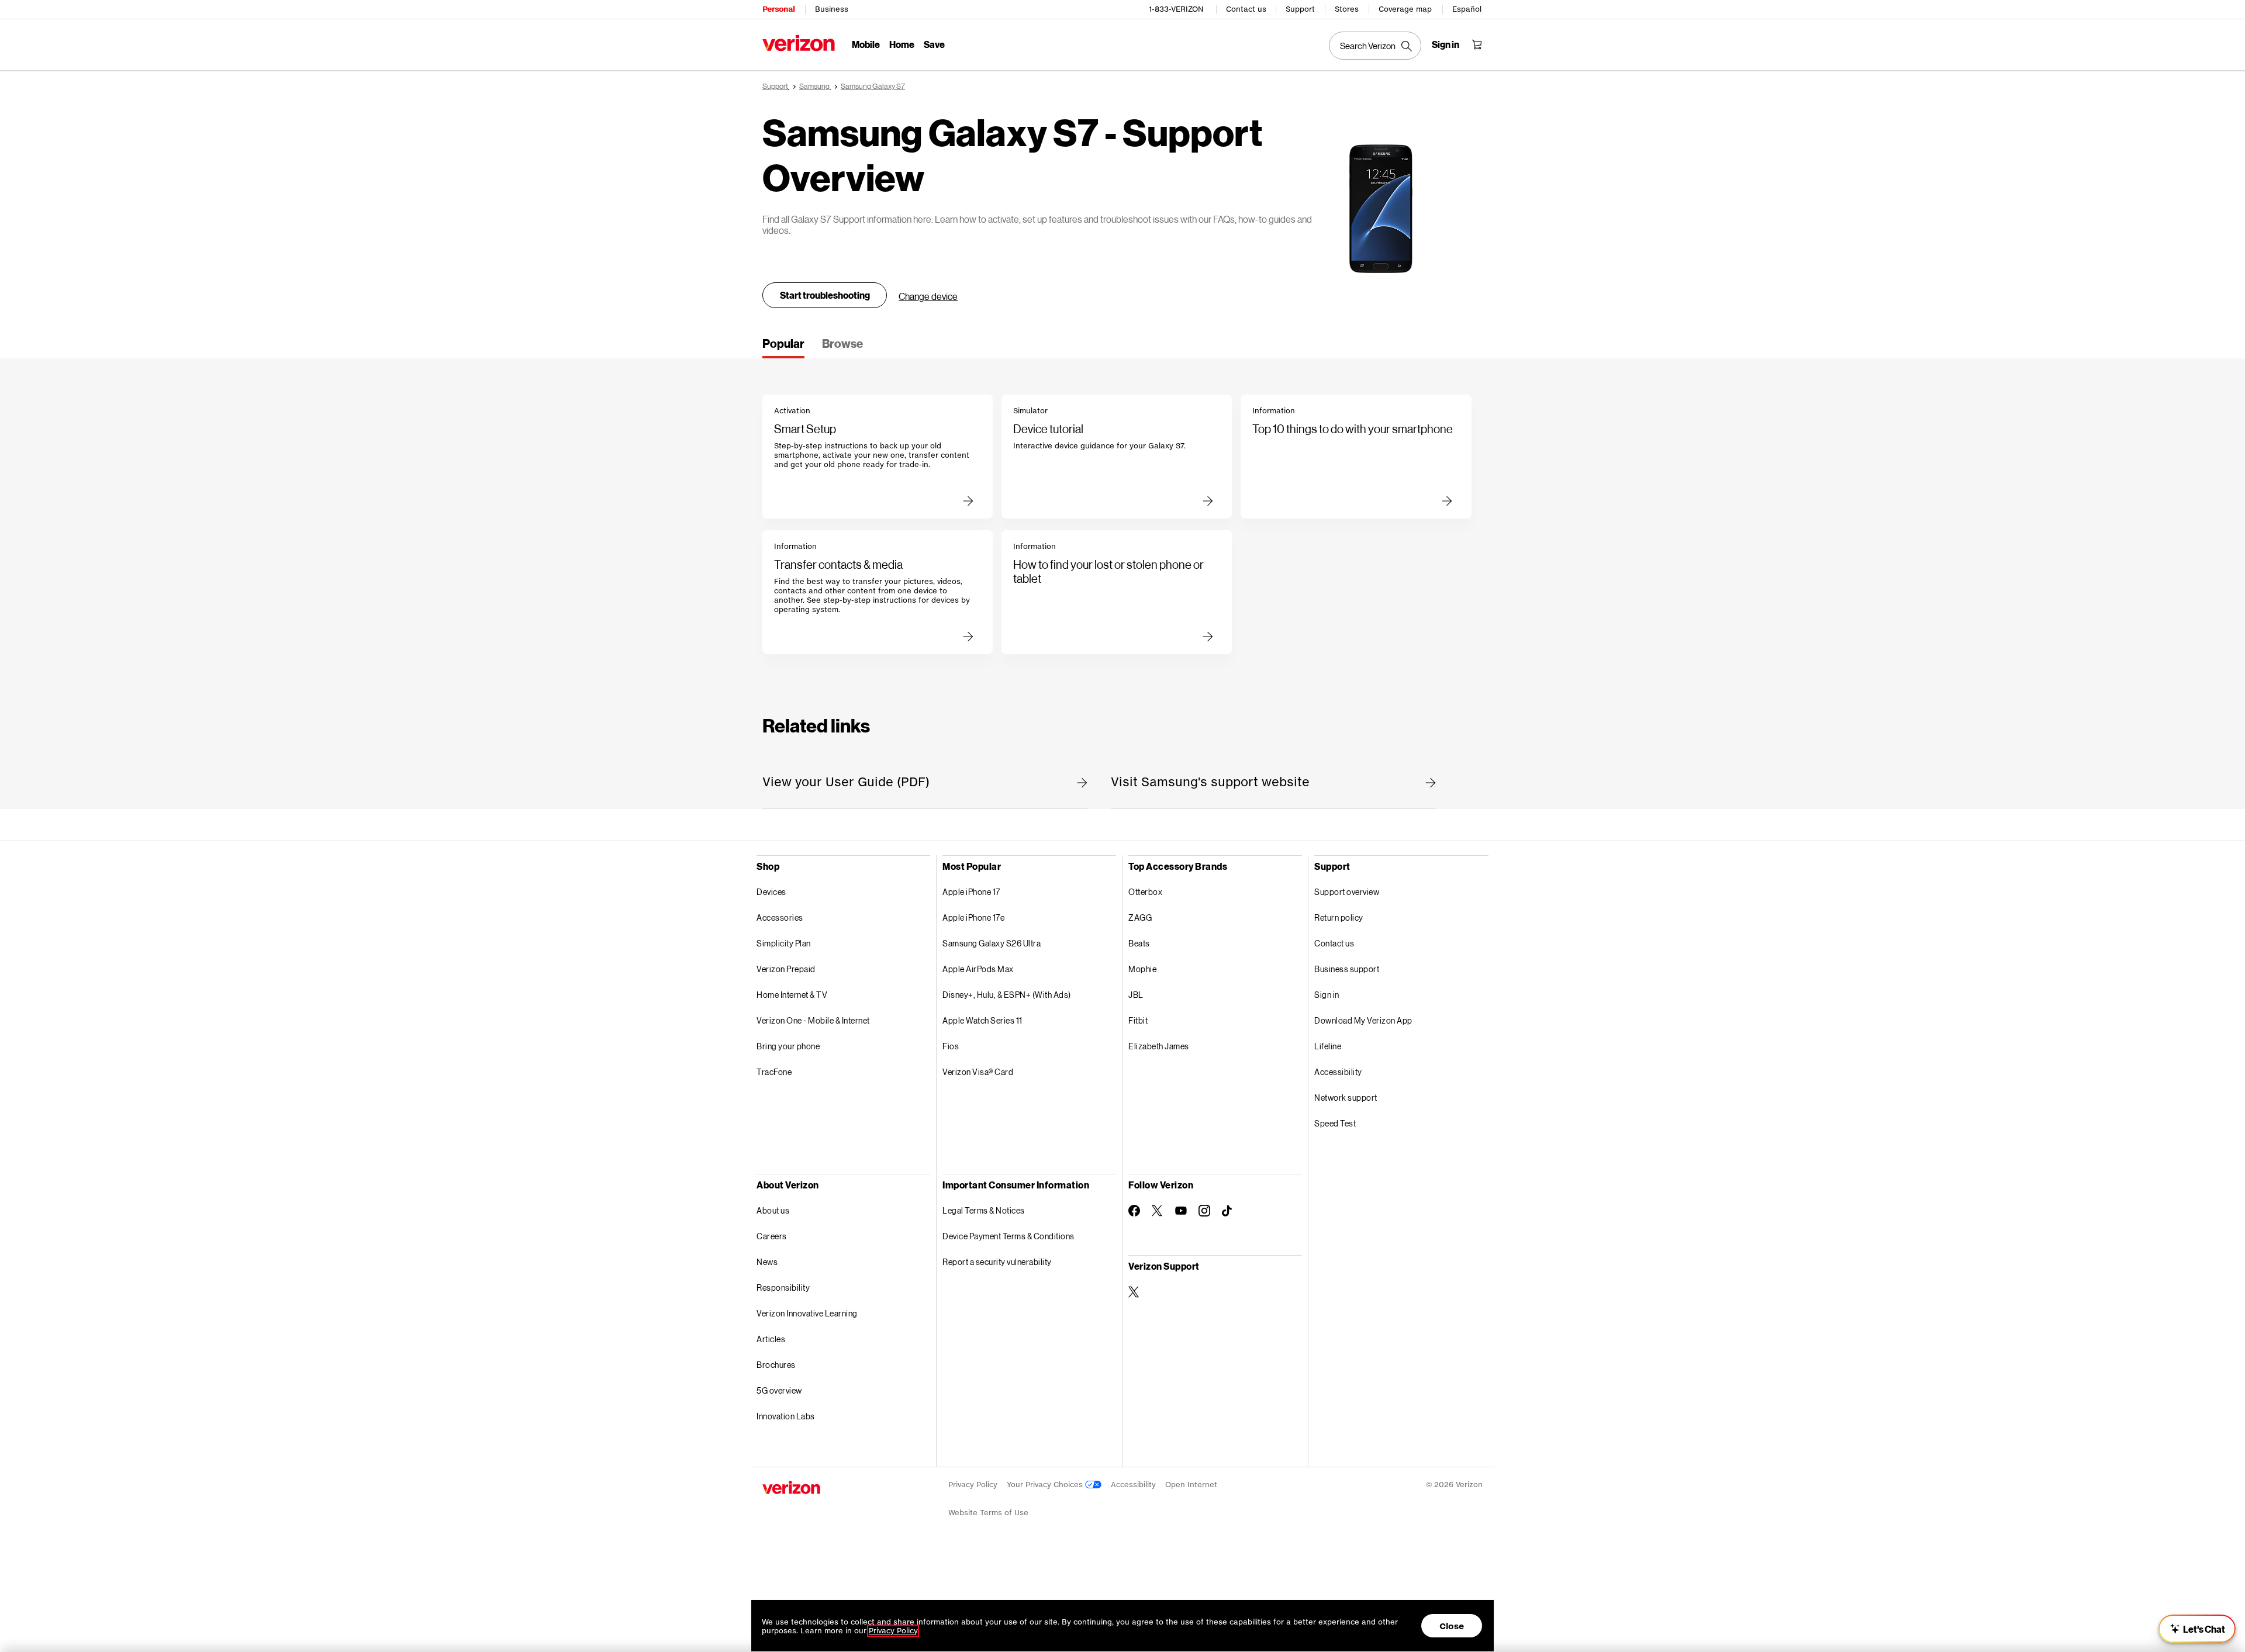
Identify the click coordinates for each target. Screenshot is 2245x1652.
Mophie (1142, 969)
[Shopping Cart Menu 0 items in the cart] (1477, 44)
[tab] (783, 347)
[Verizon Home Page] (799, 43)
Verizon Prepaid (786, 969)
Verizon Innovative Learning (807, 1313)
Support (1300, 9)
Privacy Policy (973, 1485)
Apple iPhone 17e (973, 917)
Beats (1139, 943)
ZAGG (1140, 917)
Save (934, 44)
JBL (1136, 995)
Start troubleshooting (825, 295)
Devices (771, 892)
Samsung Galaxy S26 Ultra (992, 943)
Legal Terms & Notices (984, 1210)
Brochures (776, 1365)
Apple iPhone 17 (971, 892)
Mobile (866, 44)
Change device (928, 296)
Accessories (780, 917)
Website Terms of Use (988, 1513)
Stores (1347, 9)
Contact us (1246, 9)
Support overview (1347, 892)
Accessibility (1338, 1072)
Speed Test (1335, 1123)
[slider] (2197, 1629)
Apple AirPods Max (978, 969)
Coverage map (1405, 9)
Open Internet (1191, 1485)
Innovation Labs (786, 1416)
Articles (771, 1339)
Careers (772, 1236)
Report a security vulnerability (997, 1262)
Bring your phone (788, 1046)
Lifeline (1328, 1046)
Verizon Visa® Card (978, 1072)
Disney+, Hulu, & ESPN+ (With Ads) (1007, 995)
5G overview (779, 1390)
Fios (951, 1046)
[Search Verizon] (1375, 46)
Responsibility (783, 1288)
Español (1467, 9)
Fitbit (1138, 1020)
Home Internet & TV (792, 995)
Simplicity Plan (784, 943)
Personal (778, 9)
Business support (1347, 969)
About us (773, 1210)
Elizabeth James (1159, 1046)
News (767, 1262)
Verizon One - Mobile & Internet (813, 1020)
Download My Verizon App (1363, 1020)
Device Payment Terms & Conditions (1008, 1236)
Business (832, 9)
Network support (1346, 1098)
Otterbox (1145, 892)
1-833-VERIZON (1176, 9)
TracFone (774, 1072)
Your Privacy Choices (1046, 1485)
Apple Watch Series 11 (982, 1020)
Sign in (1327, 995)
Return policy (1339, 917)
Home (902, 44)
